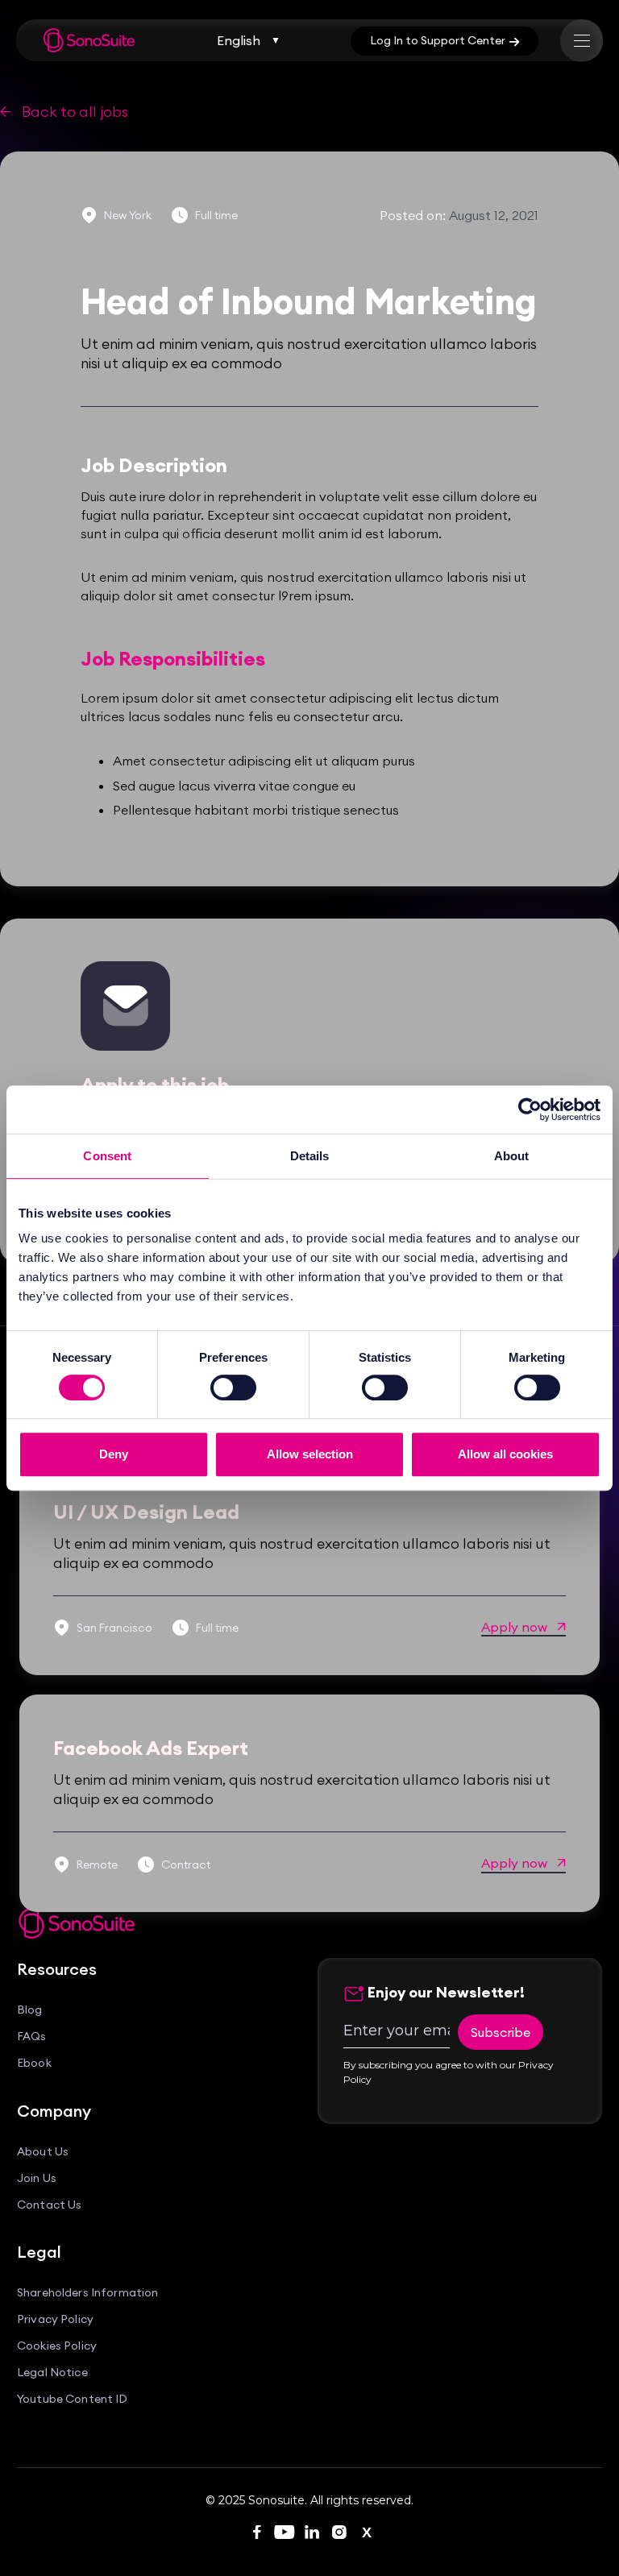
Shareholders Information (87, 2293)
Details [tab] (310, 1156)
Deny (114, 1454)
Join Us (37, 2178)
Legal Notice (52, 2373)
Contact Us (49, 2205)
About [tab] (512, 1156)
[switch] (233, 1388)
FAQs (32, 2037)
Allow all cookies (505, 1454)
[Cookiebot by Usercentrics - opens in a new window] (530, 1110)
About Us (43, 2152)
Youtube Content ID (73, 2399)
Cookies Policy (57, 2346)
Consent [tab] (107, 1156)
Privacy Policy (55, 2319)
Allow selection (310, 1454)
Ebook (34, 2063)
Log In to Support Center (445, 40)
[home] (89, 40)
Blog (30, 2010)
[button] (249, 40)
